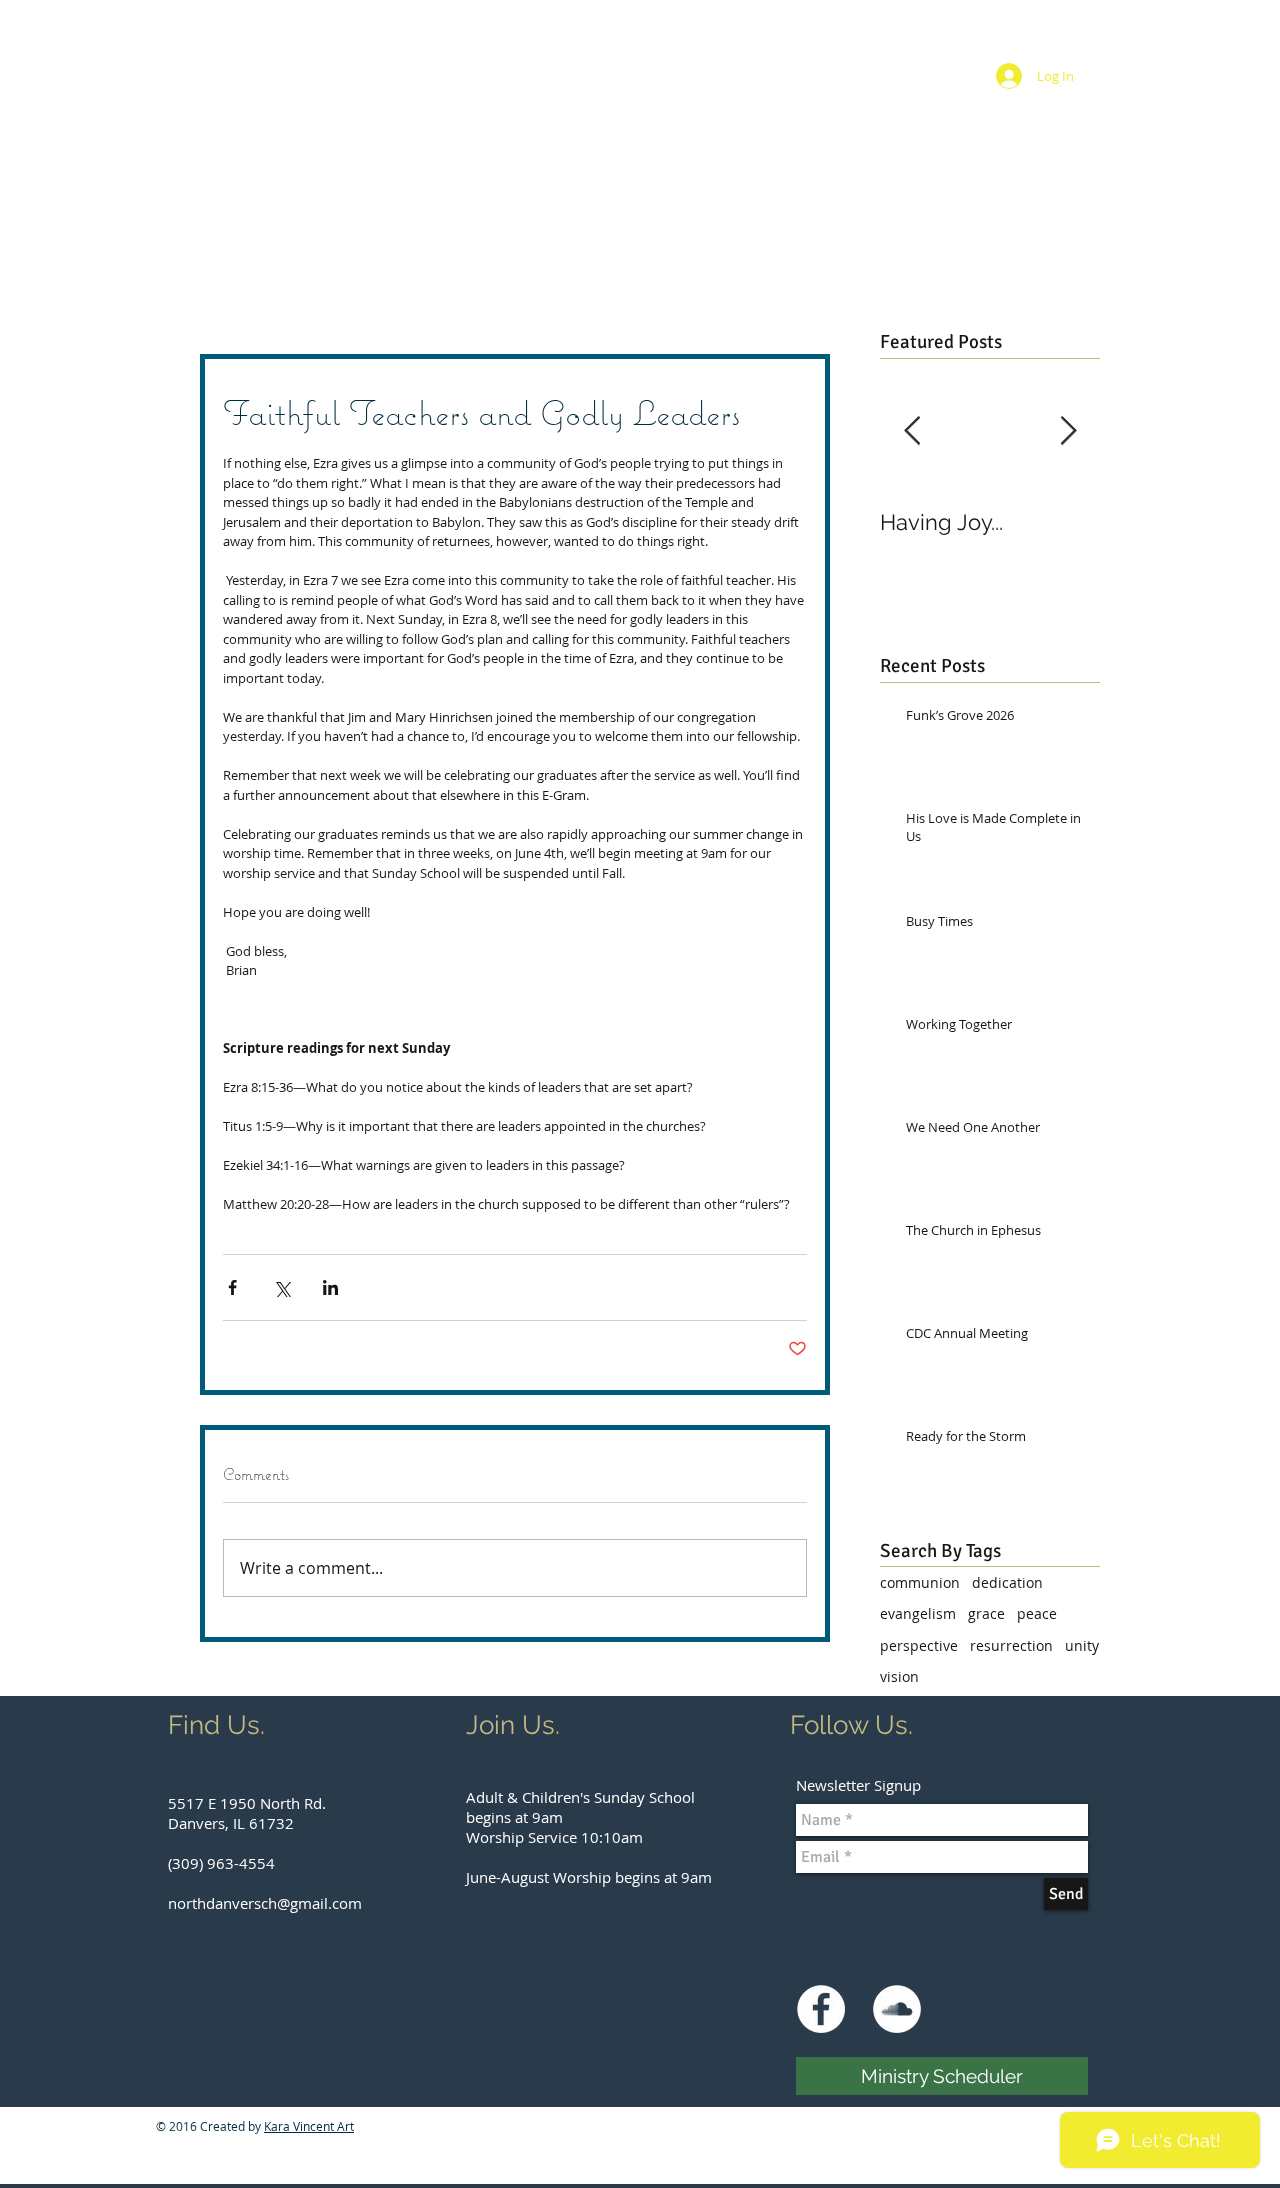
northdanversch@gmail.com (265, 1903)
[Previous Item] (912, 431)
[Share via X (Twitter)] (281, 1287)
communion (920, 1582)
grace (986, 1613)
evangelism (918, 1613)
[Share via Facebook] (232, 1287)
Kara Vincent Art (309, 2126)
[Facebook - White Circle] (821, 2009)
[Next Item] (1068, 431)
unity (1082, 1645)
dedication (1007, 1582)
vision (899, 1676)
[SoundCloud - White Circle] (897, 2009)
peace (1037, 1613)
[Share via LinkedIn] (330, 1287)
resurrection (1011, 1645)
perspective (919, 1645)
